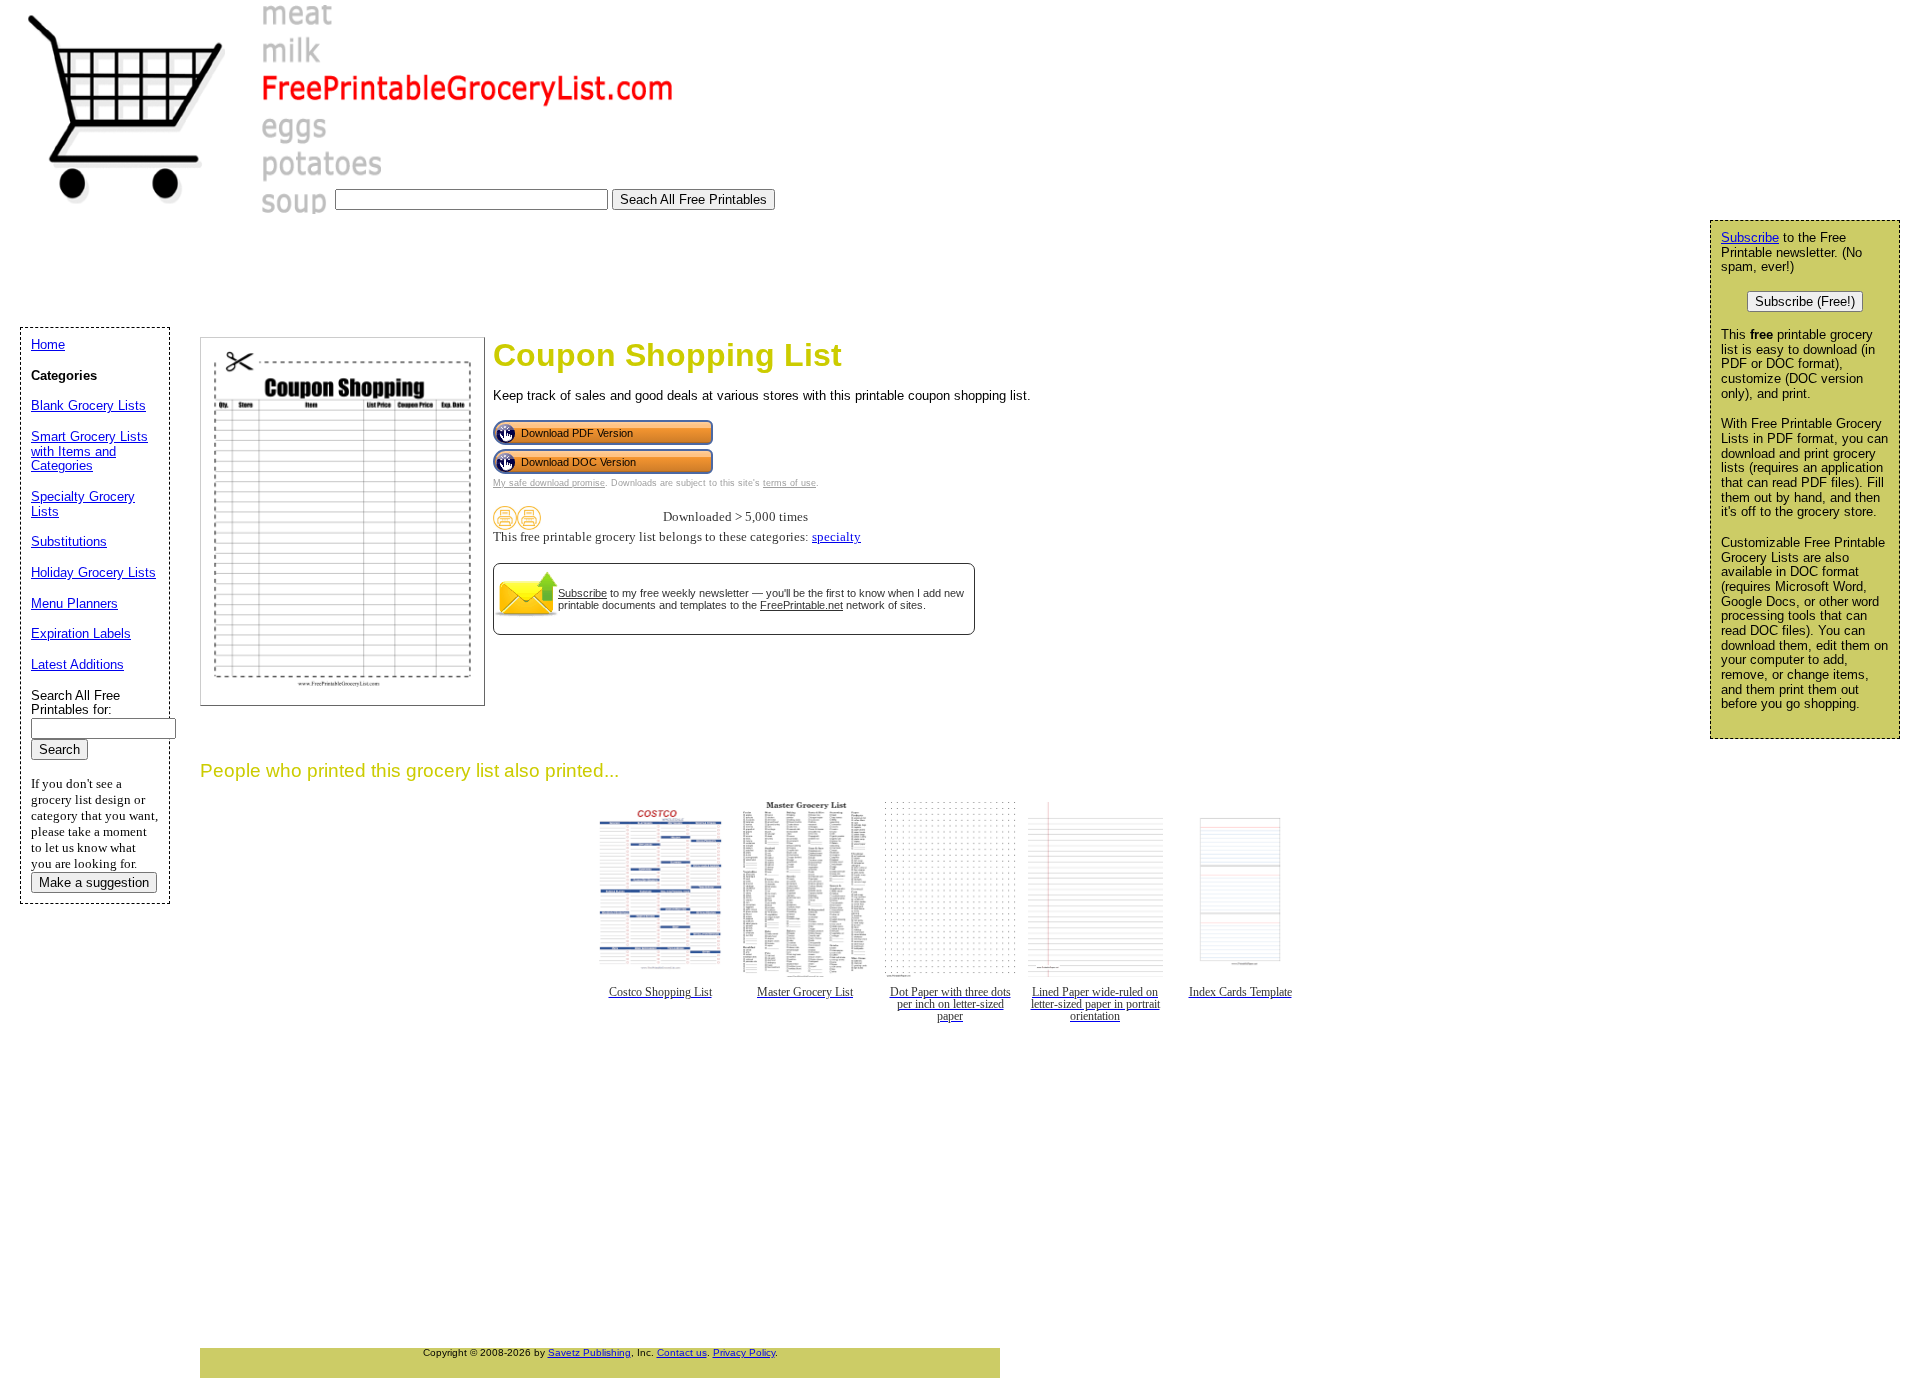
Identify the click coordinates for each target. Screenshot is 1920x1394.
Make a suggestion (94, 882)
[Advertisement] (379, 274)
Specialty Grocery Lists (83, 504)
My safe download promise (549, 483)
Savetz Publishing (589, 1352)
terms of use (789, 483)
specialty (836, 537)
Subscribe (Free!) (1805, 301)
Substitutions (69, 541)
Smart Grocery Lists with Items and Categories (89, 451)
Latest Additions (77, 664)
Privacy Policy (744, 1352)
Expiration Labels (81, 633)
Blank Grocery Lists (88, 405)
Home (48, 344)
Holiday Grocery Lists (93, 572)
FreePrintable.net (801, 605)
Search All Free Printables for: (75, 703)
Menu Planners (74, 603)
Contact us (682, 1352)
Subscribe (582, 593)
